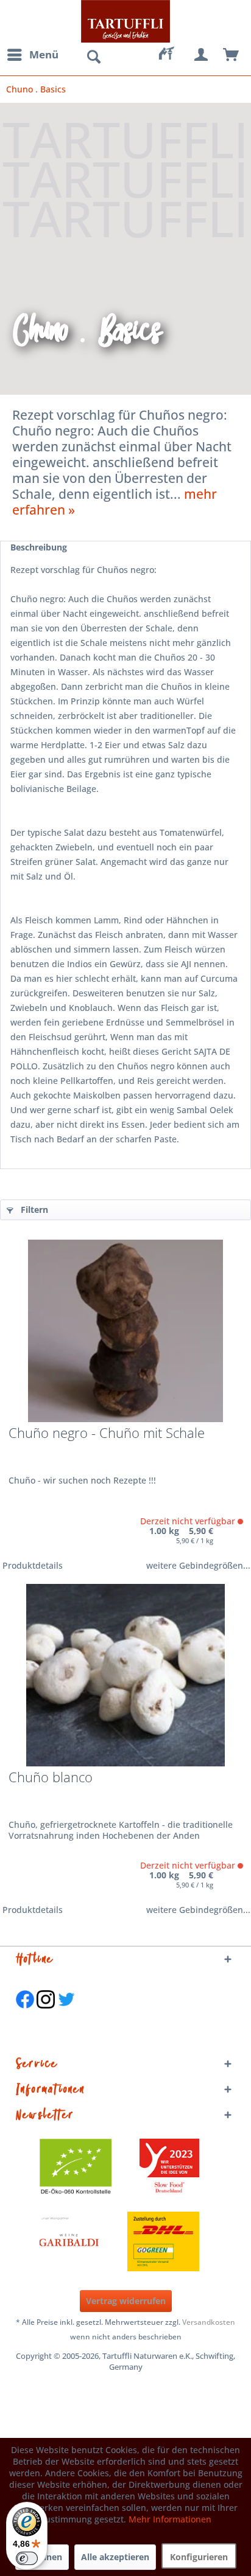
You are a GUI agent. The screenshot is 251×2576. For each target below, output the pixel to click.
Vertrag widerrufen (126, 2301)
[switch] (27, 2558)
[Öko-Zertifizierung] (82, 2168)
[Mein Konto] (202, 55)
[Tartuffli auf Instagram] (46, 2015)
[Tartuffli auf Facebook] (25, 2015)
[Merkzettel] (172, 55)
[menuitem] (32, 55)
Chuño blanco (51, 1778)
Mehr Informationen (170, 2519)
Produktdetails (33, 1565)
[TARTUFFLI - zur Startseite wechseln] (125, 21)
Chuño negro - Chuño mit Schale (107, 1434)
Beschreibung (39, 547)
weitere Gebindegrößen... (198, 1565)
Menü (44, 54)
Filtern (33, 1210)
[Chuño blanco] (125, 1675)
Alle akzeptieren (115, 2557)
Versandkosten (209, 2322)
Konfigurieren (199, 2557)
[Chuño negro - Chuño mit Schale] (125, 1331)
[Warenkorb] (232, 55)
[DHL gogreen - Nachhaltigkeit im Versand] (169, 2241)
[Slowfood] (169, 2168)
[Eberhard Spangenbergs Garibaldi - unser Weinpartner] (97, 2241)
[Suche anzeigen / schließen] (93, 57)
